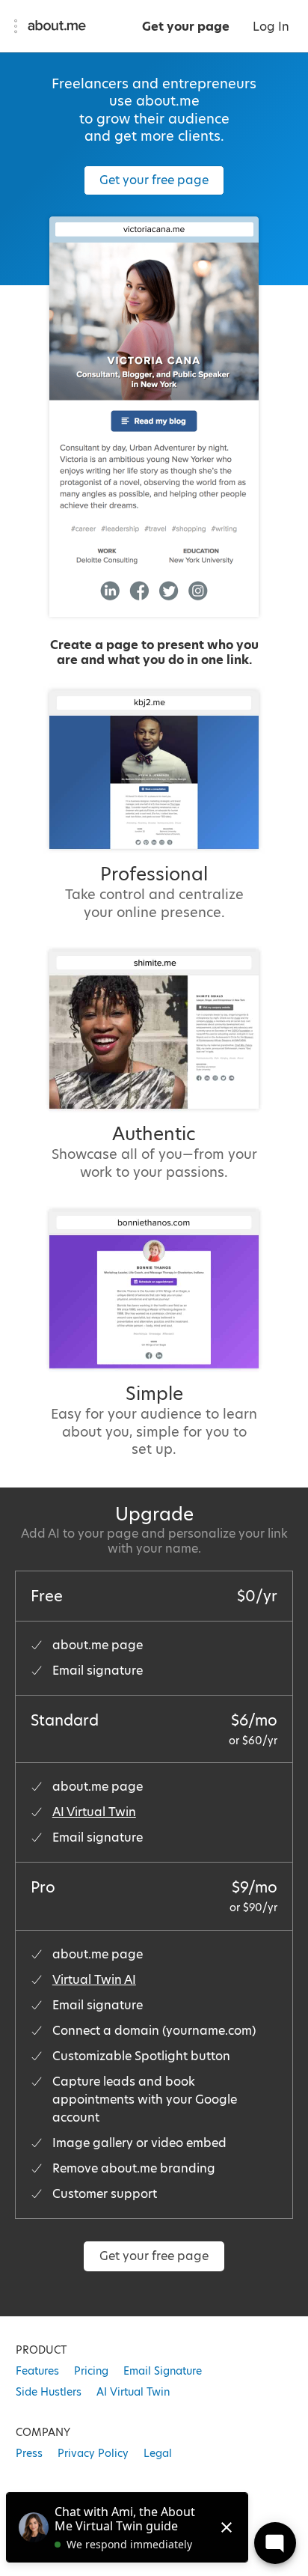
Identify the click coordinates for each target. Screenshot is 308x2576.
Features (37, 2371)
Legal (158, 2453)
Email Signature (163, 2371)
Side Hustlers (49, 2392)
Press (29, 2453)
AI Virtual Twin (94, 1812)
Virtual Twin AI (94, 1980)
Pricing (91, 2371)
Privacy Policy (93, 2453)
